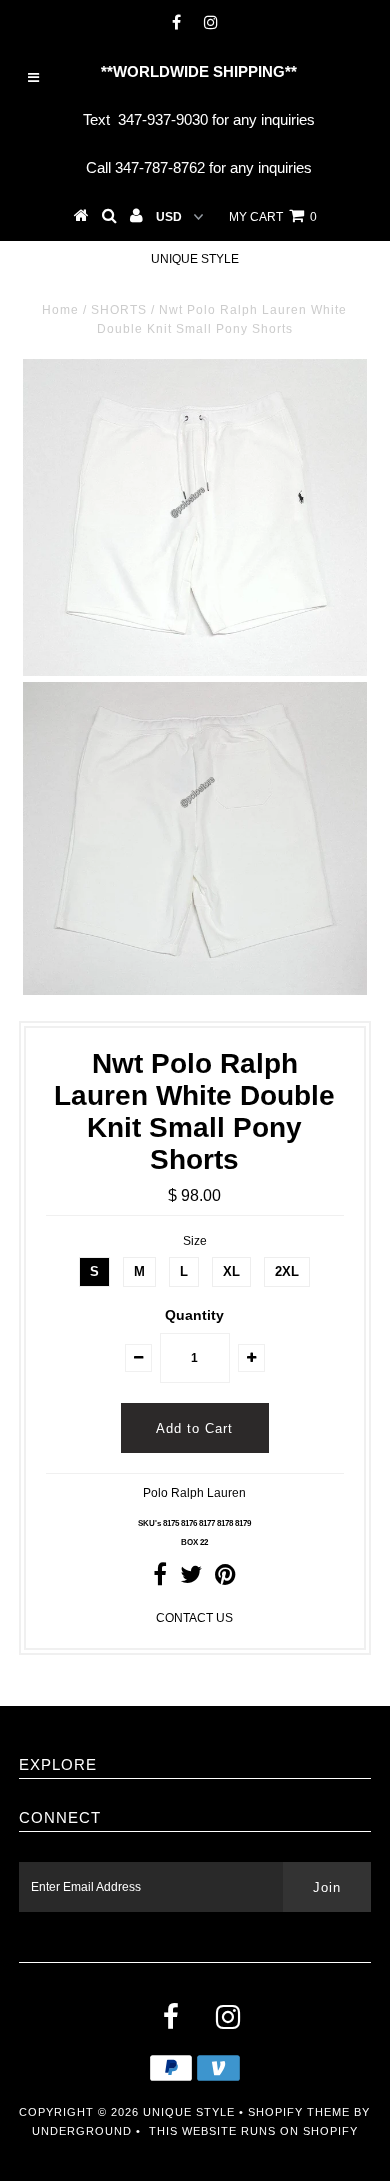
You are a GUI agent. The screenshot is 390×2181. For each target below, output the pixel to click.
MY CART (273, 217)
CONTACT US (194, 1618)
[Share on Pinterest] (225, 1579)
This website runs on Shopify (253, 2131)
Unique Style (195, 259)
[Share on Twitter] (191, 1579)
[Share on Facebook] (160, 1579)
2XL (287, 1271)
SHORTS (119, 310)
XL (231, 1271)
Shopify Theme (299, 2112)
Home (60, 310)
